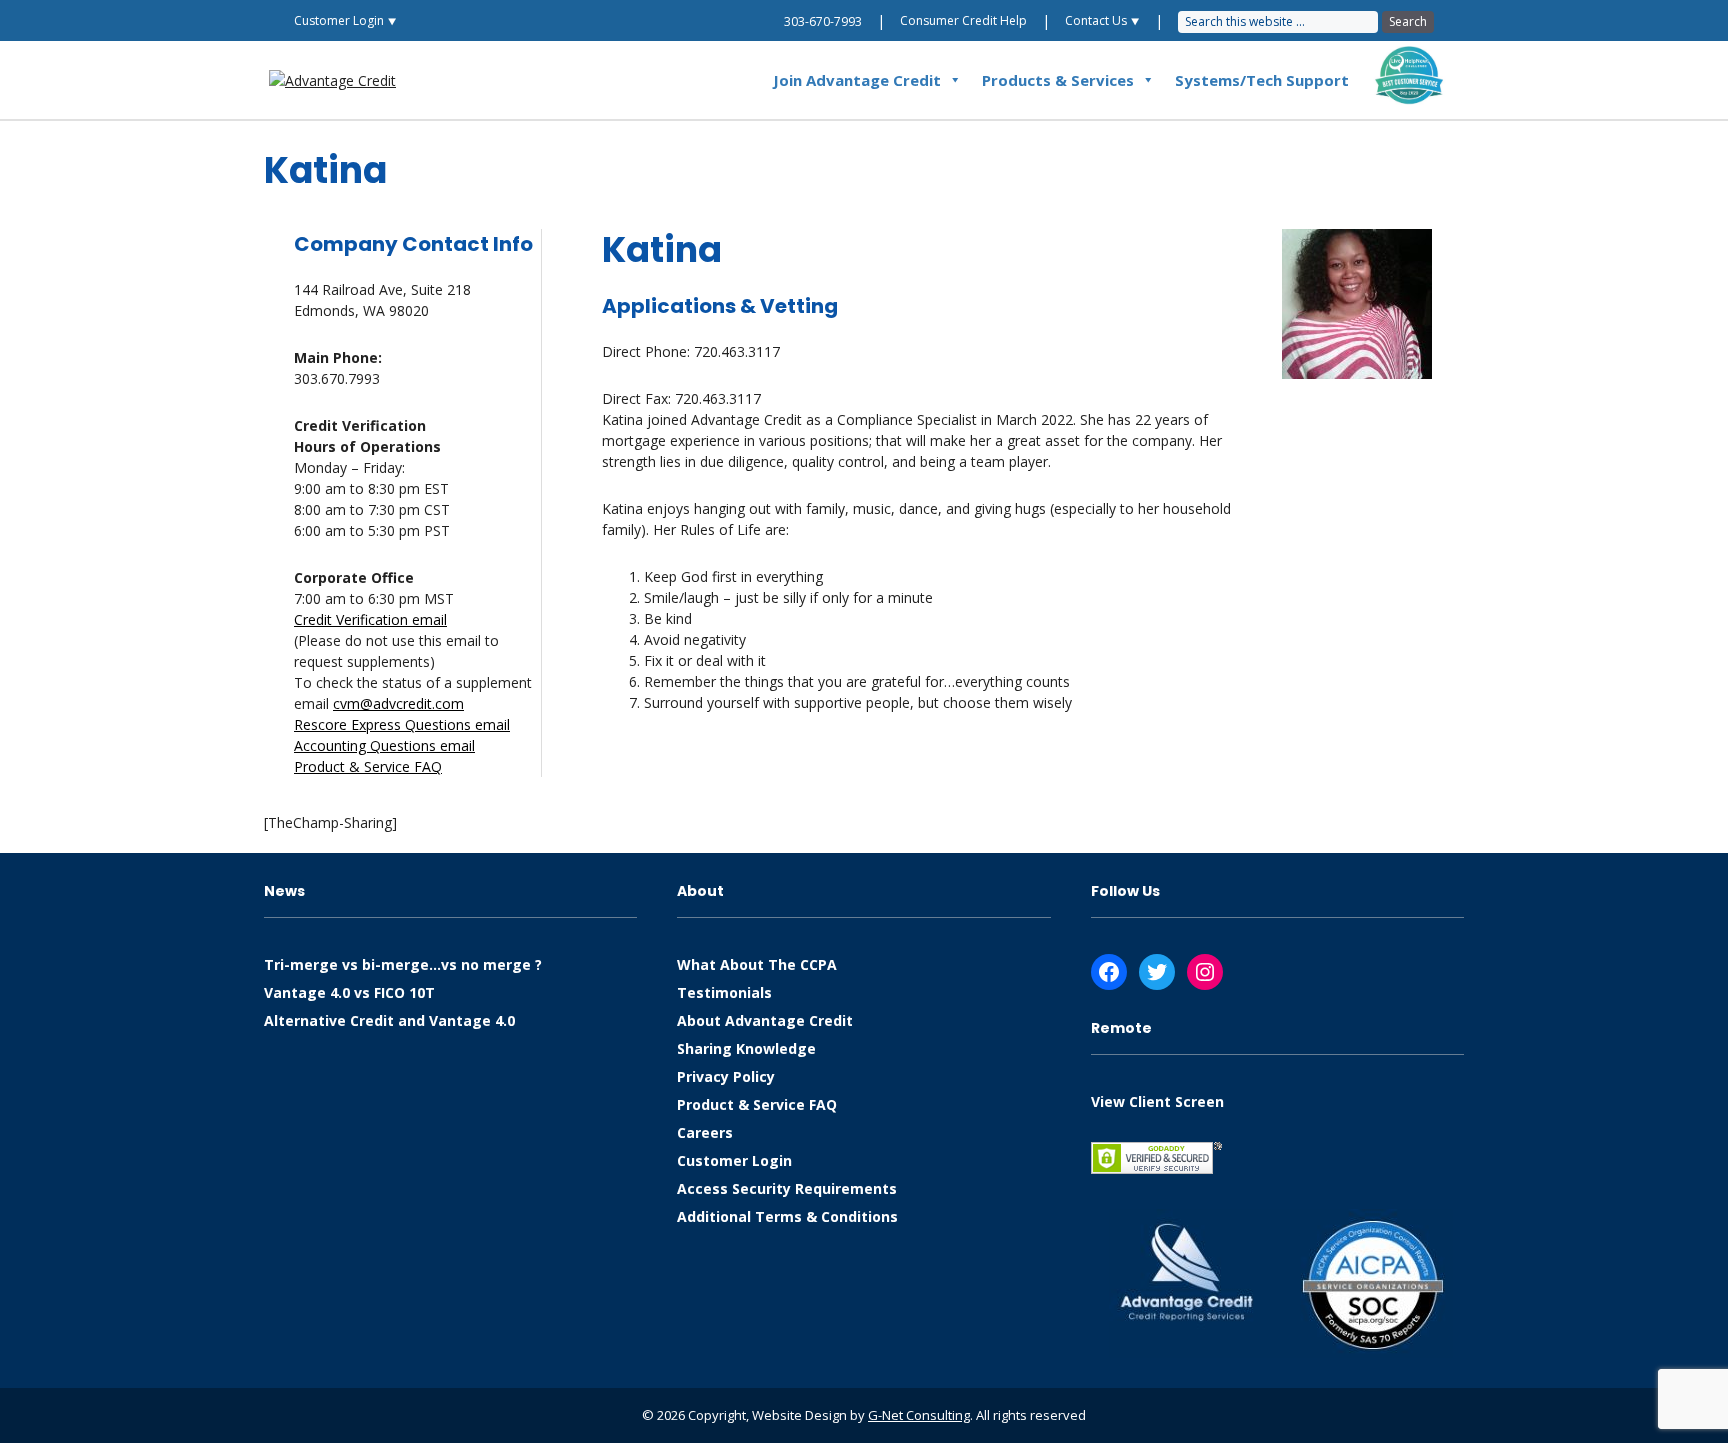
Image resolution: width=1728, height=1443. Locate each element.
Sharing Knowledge (746, 1048)
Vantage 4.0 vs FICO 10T (349, 992)
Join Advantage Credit (857, 80)
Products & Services (1058, 80)
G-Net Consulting (919, 1415)
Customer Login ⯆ (345, 20)
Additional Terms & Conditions (787, 1216)
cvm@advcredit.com (398, 703)
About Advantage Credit (765, 1020)
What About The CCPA (757, 964)
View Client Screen (1157, 1101)
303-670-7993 (823, 21)
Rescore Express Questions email (402, 724)
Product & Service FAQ (368, 766)
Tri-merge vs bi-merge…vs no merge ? (403, 964)
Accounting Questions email (384, 745)
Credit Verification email (370, 619)
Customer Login (734, 1160)
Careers (705, 1132)
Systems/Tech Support (1262, 80)
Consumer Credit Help (963, 20)
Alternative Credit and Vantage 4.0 (389, 1020)
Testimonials (724, 992)
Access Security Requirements (787, 1188)
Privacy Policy (726, 1076)
